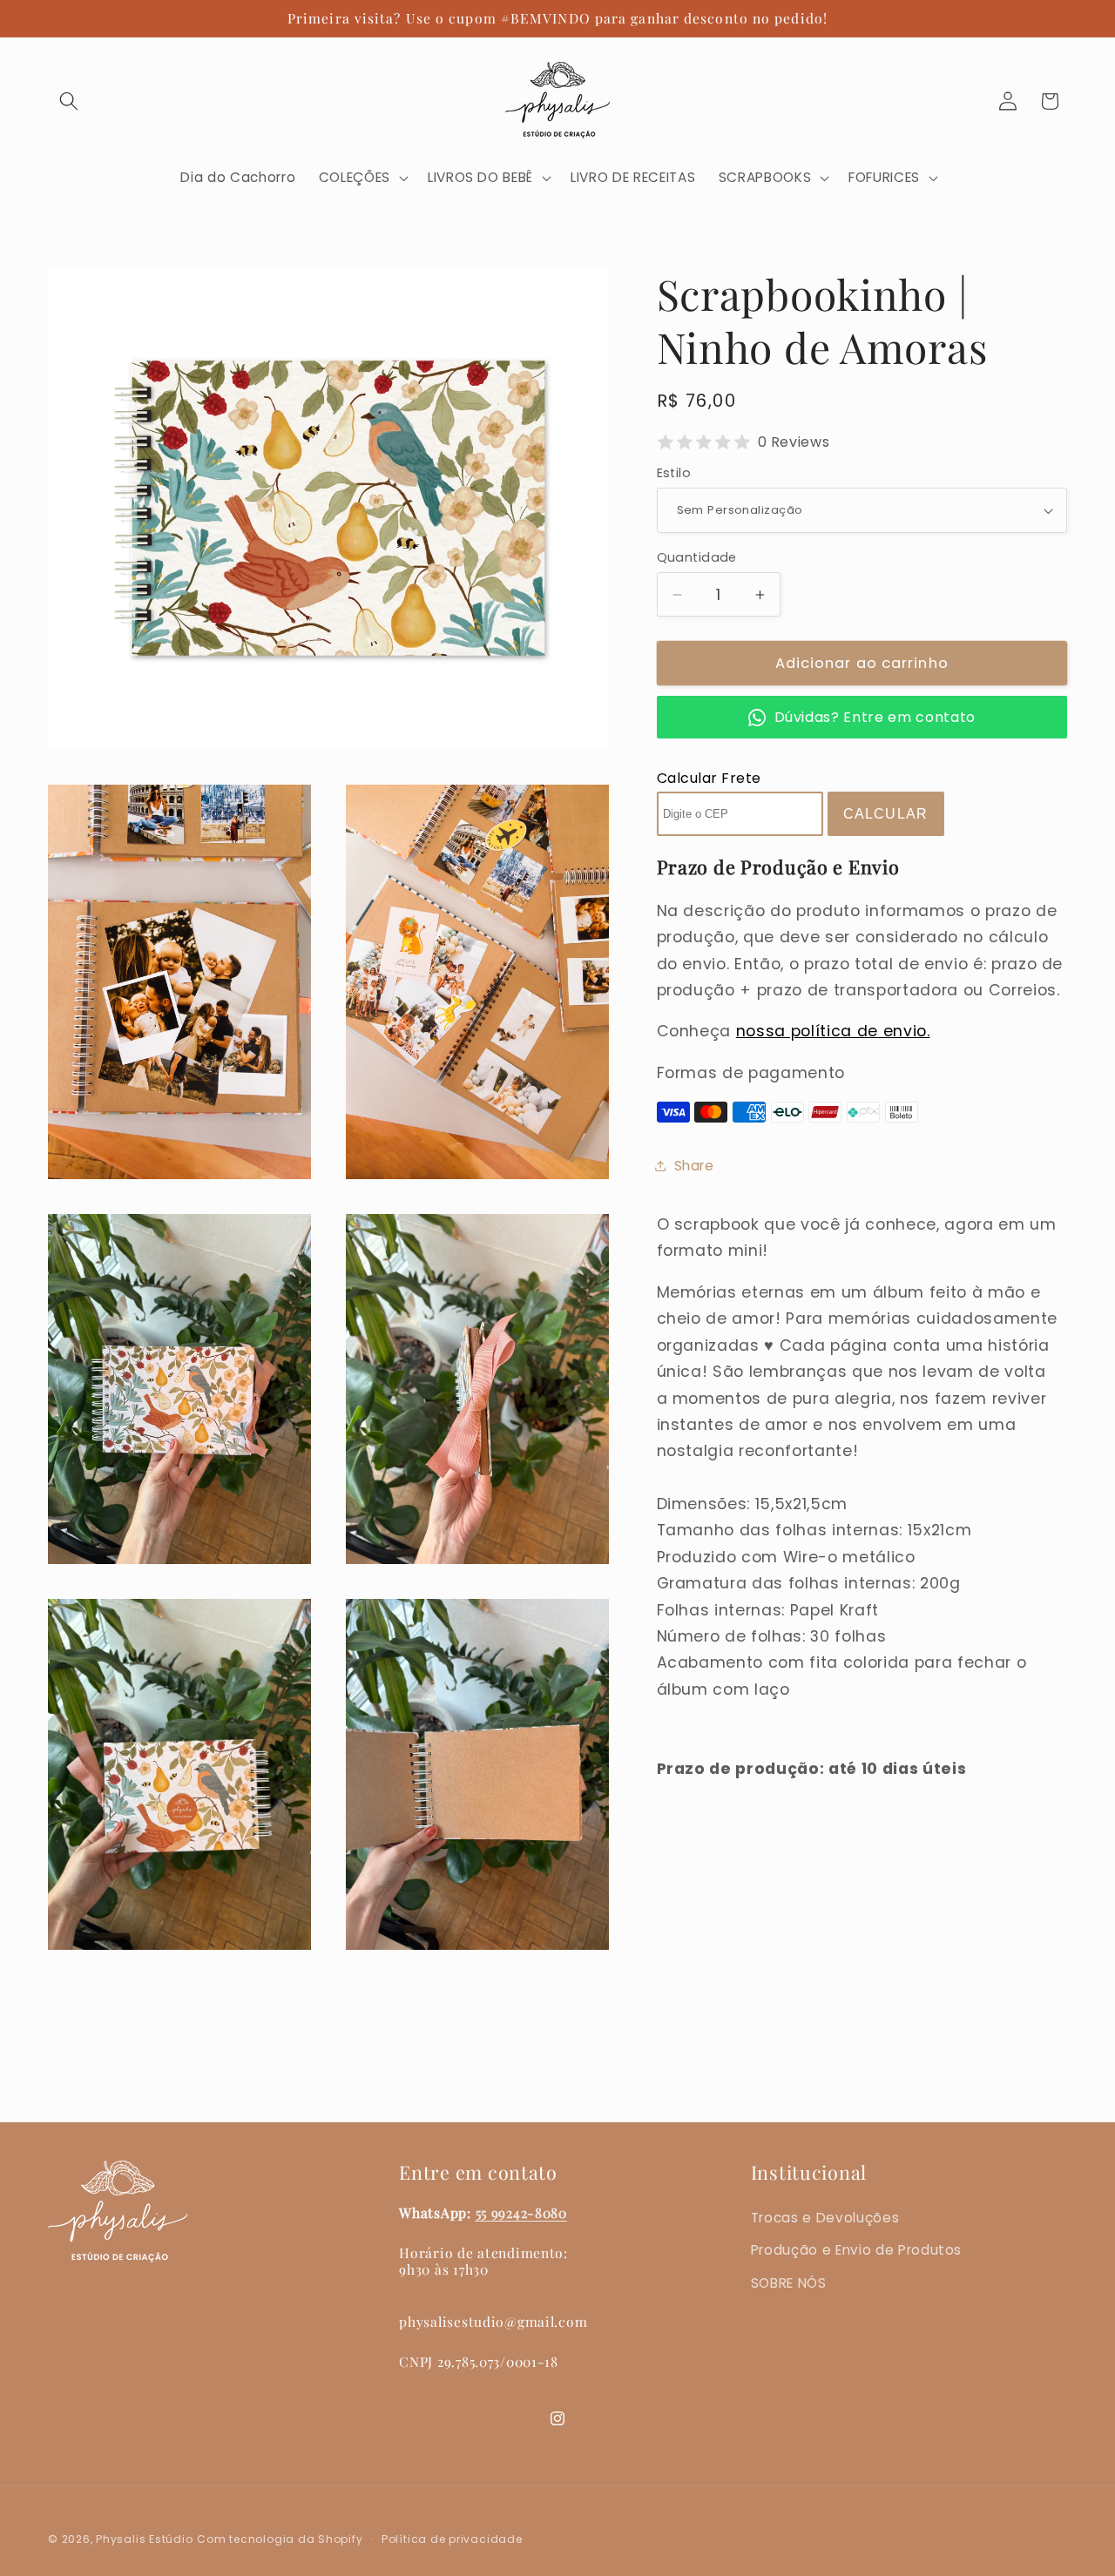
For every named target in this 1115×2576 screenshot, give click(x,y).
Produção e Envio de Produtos (856, 2250)
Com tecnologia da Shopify (280, 2538)
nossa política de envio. (833, 1031)
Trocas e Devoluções (825, 2218)
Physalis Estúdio (144, 2538)
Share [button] (694, 1166)
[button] (69, 101)
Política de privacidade (452, 2538)
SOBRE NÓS (789, 2283)
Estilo (674, 473)
